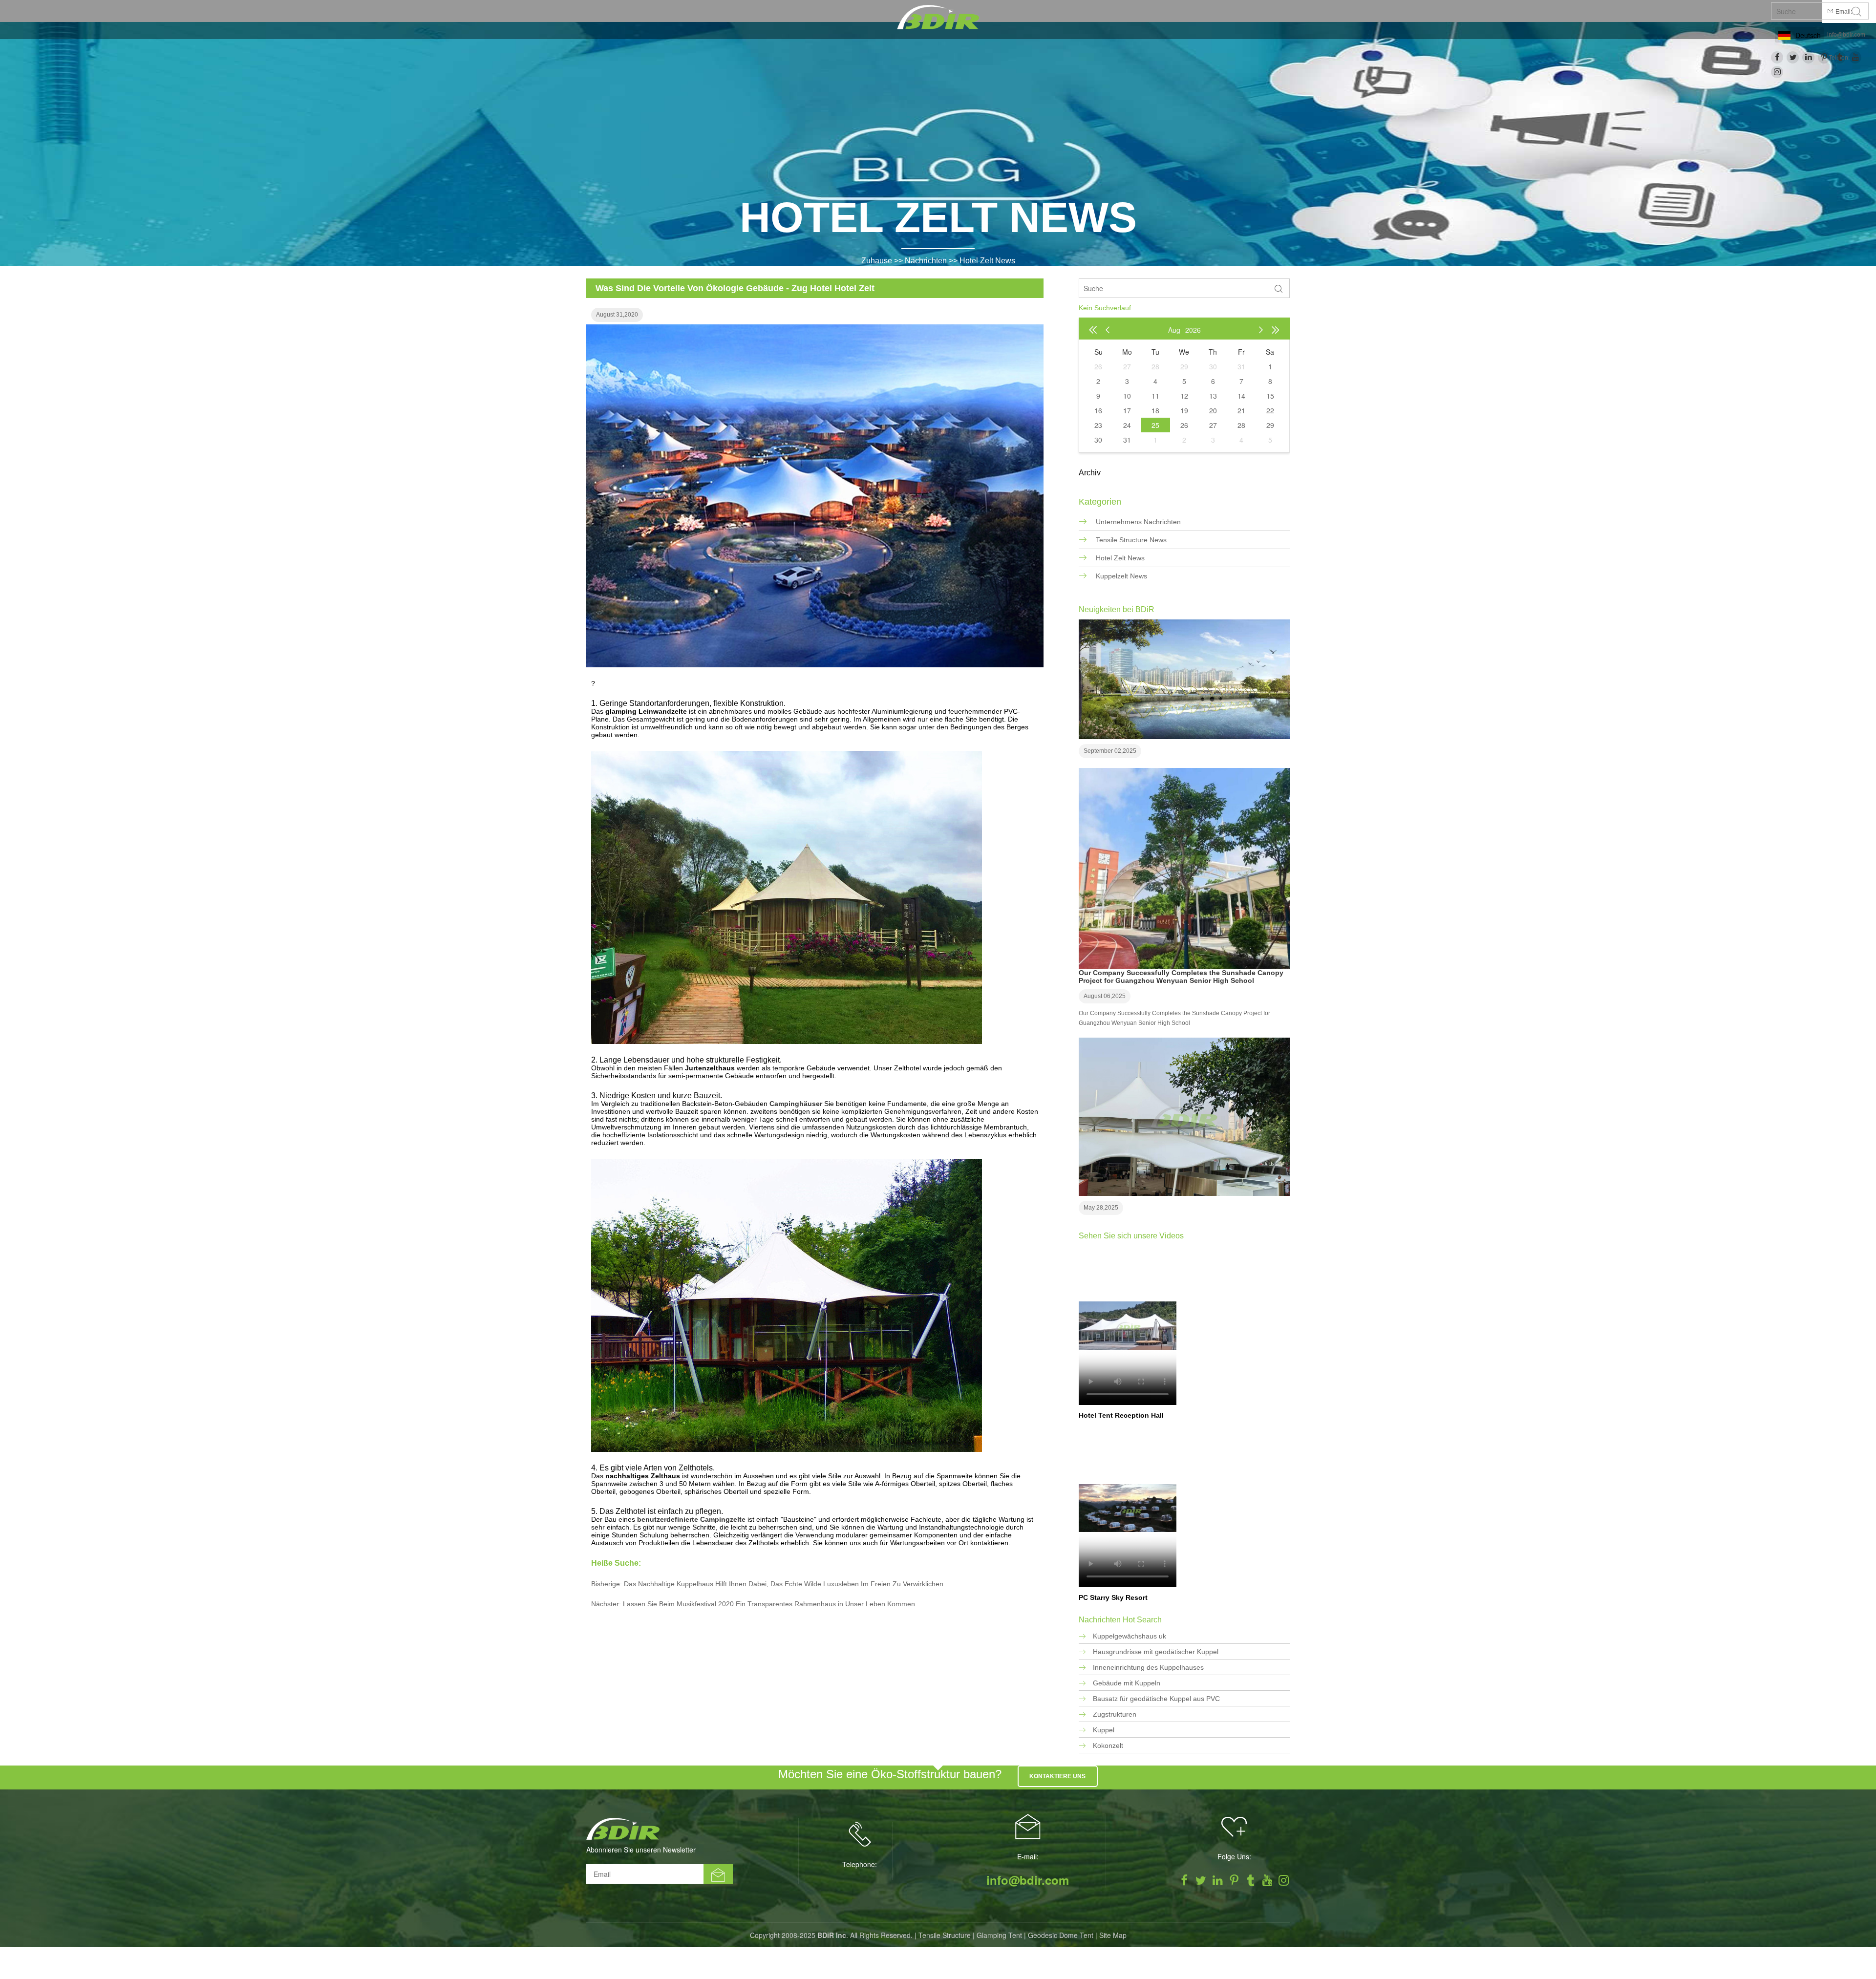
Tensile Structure (945, 1935)
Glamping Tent (999, 1935)
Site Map (1113, 1935)
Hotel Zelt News (987, 261)
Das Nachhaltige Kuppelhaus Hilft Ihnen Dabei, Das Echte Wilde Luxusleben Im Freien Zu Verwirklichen (784, 1584)
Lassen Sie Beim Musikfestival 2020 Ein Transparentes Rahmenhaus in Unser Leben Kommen (769, 1604)
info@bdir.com (1846, 35)
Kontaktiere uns (1057, 1776)
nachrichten (926, 261)
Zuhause (877, 261)
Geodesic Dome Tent (1061, 1935)
